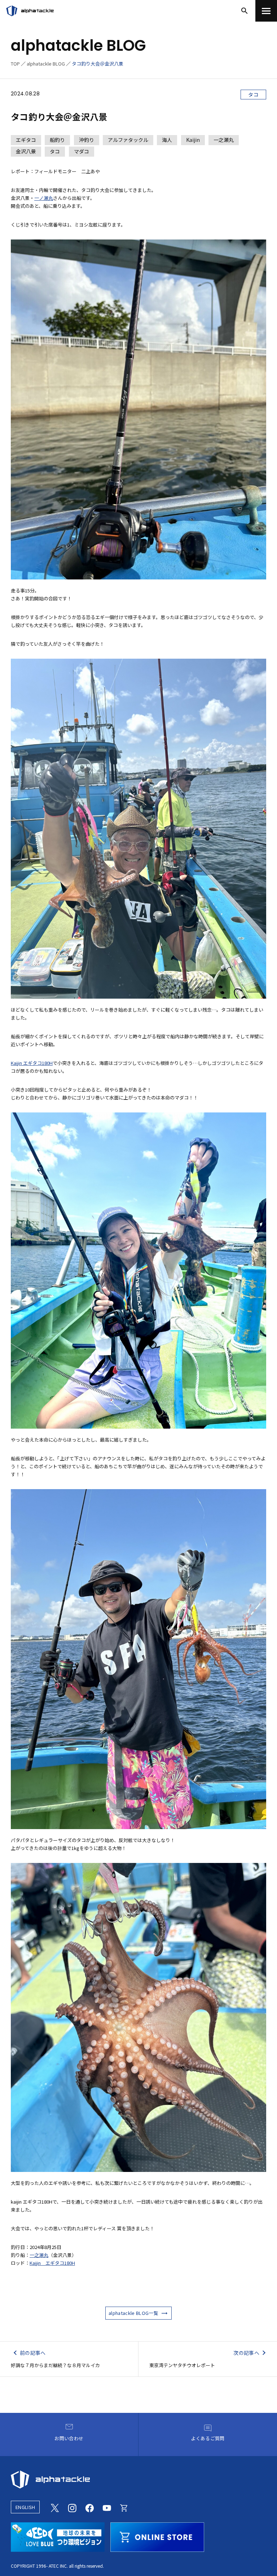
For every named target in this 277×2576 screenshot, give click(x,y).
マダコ (82, 151)
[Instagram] (72, 2507)
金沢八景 (26, 151)
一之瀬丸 (224, 140)
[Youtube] (107, 2507)
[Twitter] (55, 2507)
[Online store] (124, 2507)
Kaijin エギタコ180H (32, 1063)
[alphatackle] (138, 2479)
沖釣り (87, 140)
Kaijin (193, 140)
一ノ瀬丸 (44, 198)
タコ (253, 94)
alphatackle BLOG (46, 64)
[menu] (266, 11)
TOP (15, 64)
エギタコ (26, 140)
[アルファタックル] (30, 11)
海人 (167, 140)
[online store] (157, 2536)
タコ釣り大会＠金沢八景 (98, 64)
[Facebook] (89, 2507)
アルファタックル (128, 140)
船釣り (57, 140)
